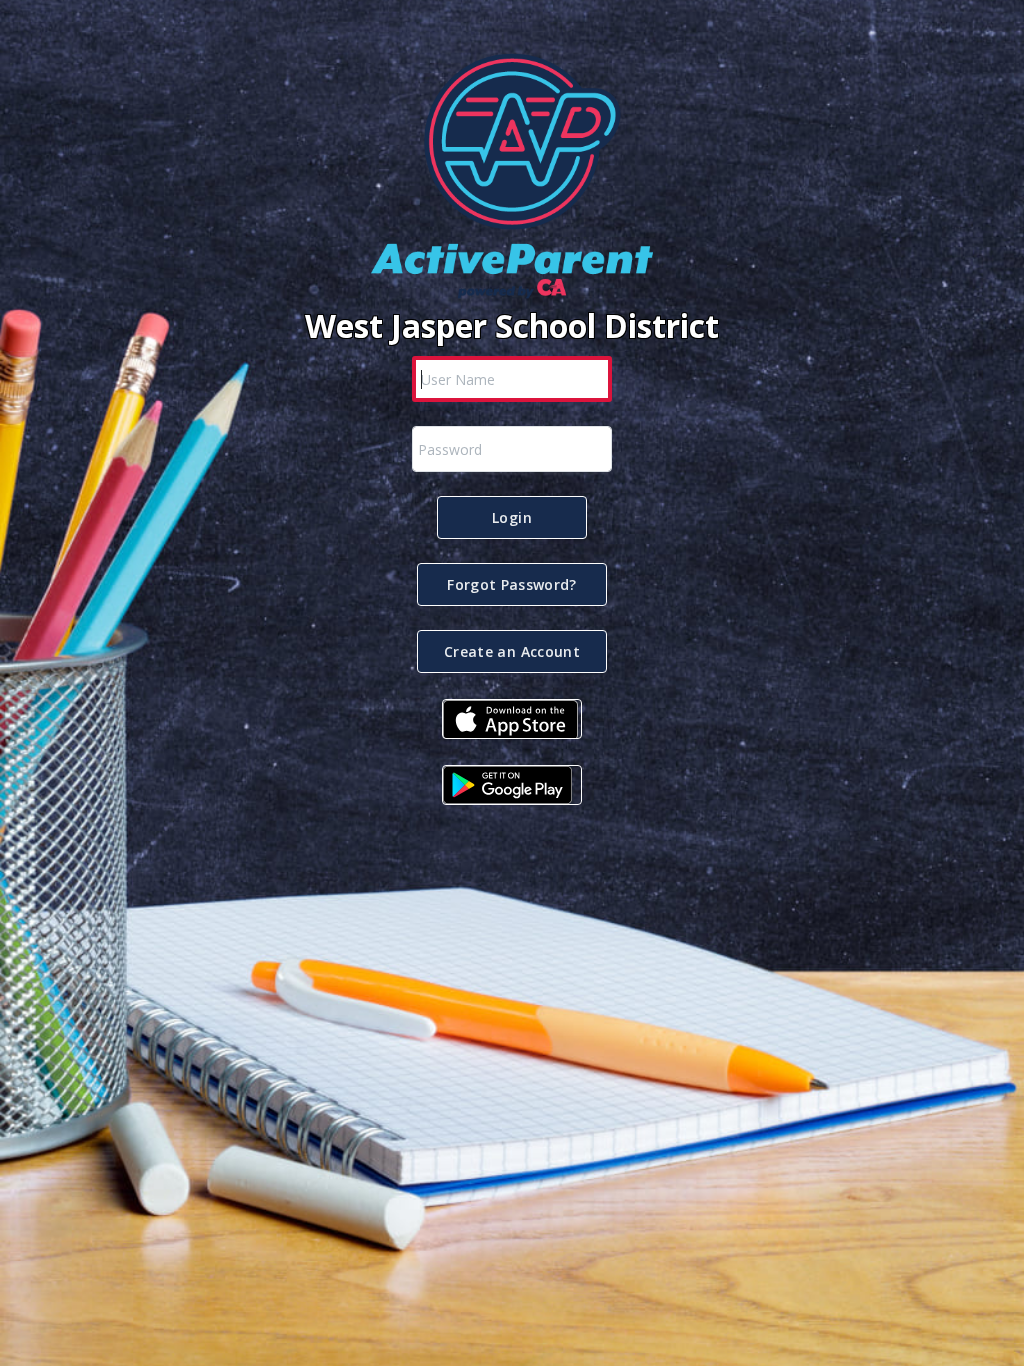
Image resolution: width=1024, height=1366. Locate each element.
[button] (512, 517)
